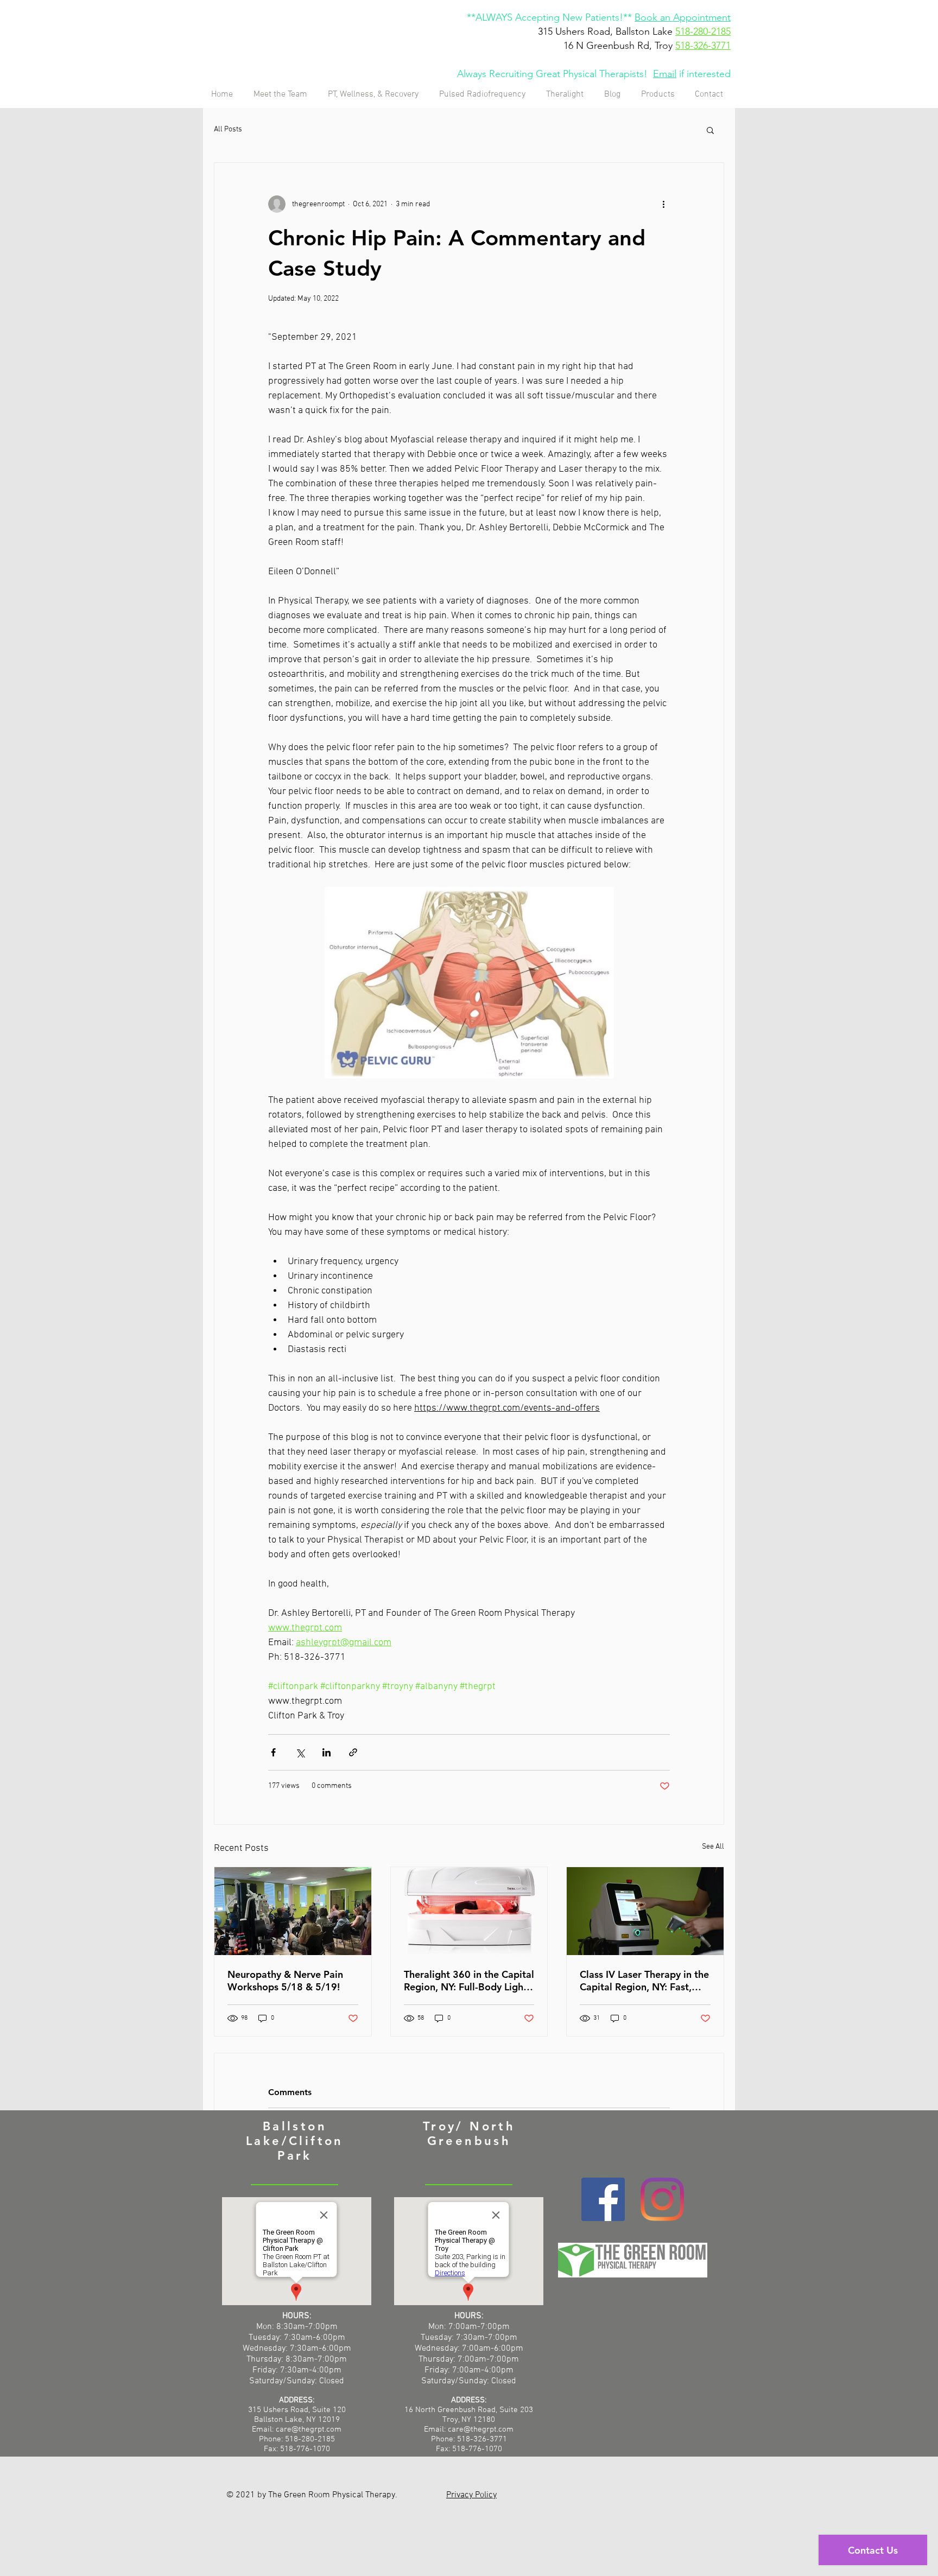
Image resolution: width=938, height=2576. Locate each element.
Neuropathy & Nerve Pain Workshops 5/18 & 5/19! (285, 1981)
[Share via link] (353, 1752)
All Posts (228, 129)
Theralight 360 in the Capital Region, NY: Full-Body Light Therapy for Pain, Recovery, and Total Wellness (469, 1981)
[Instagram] (662, 2199)
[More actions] (663, 204)
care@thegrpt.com (481, 2429)
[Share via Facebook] (273, 1752)
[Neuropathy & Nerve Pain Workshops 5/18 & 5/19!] (293, 1911)
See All (713, 1847)
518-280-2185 (703, 31)
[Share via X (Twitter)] (300, 1752)
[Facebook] (603, 2199)
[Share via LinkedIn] (327, 1752)
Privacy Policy (471, 2495)
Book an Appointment (683, 17)
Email (665, 74)
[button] (710, 130)
